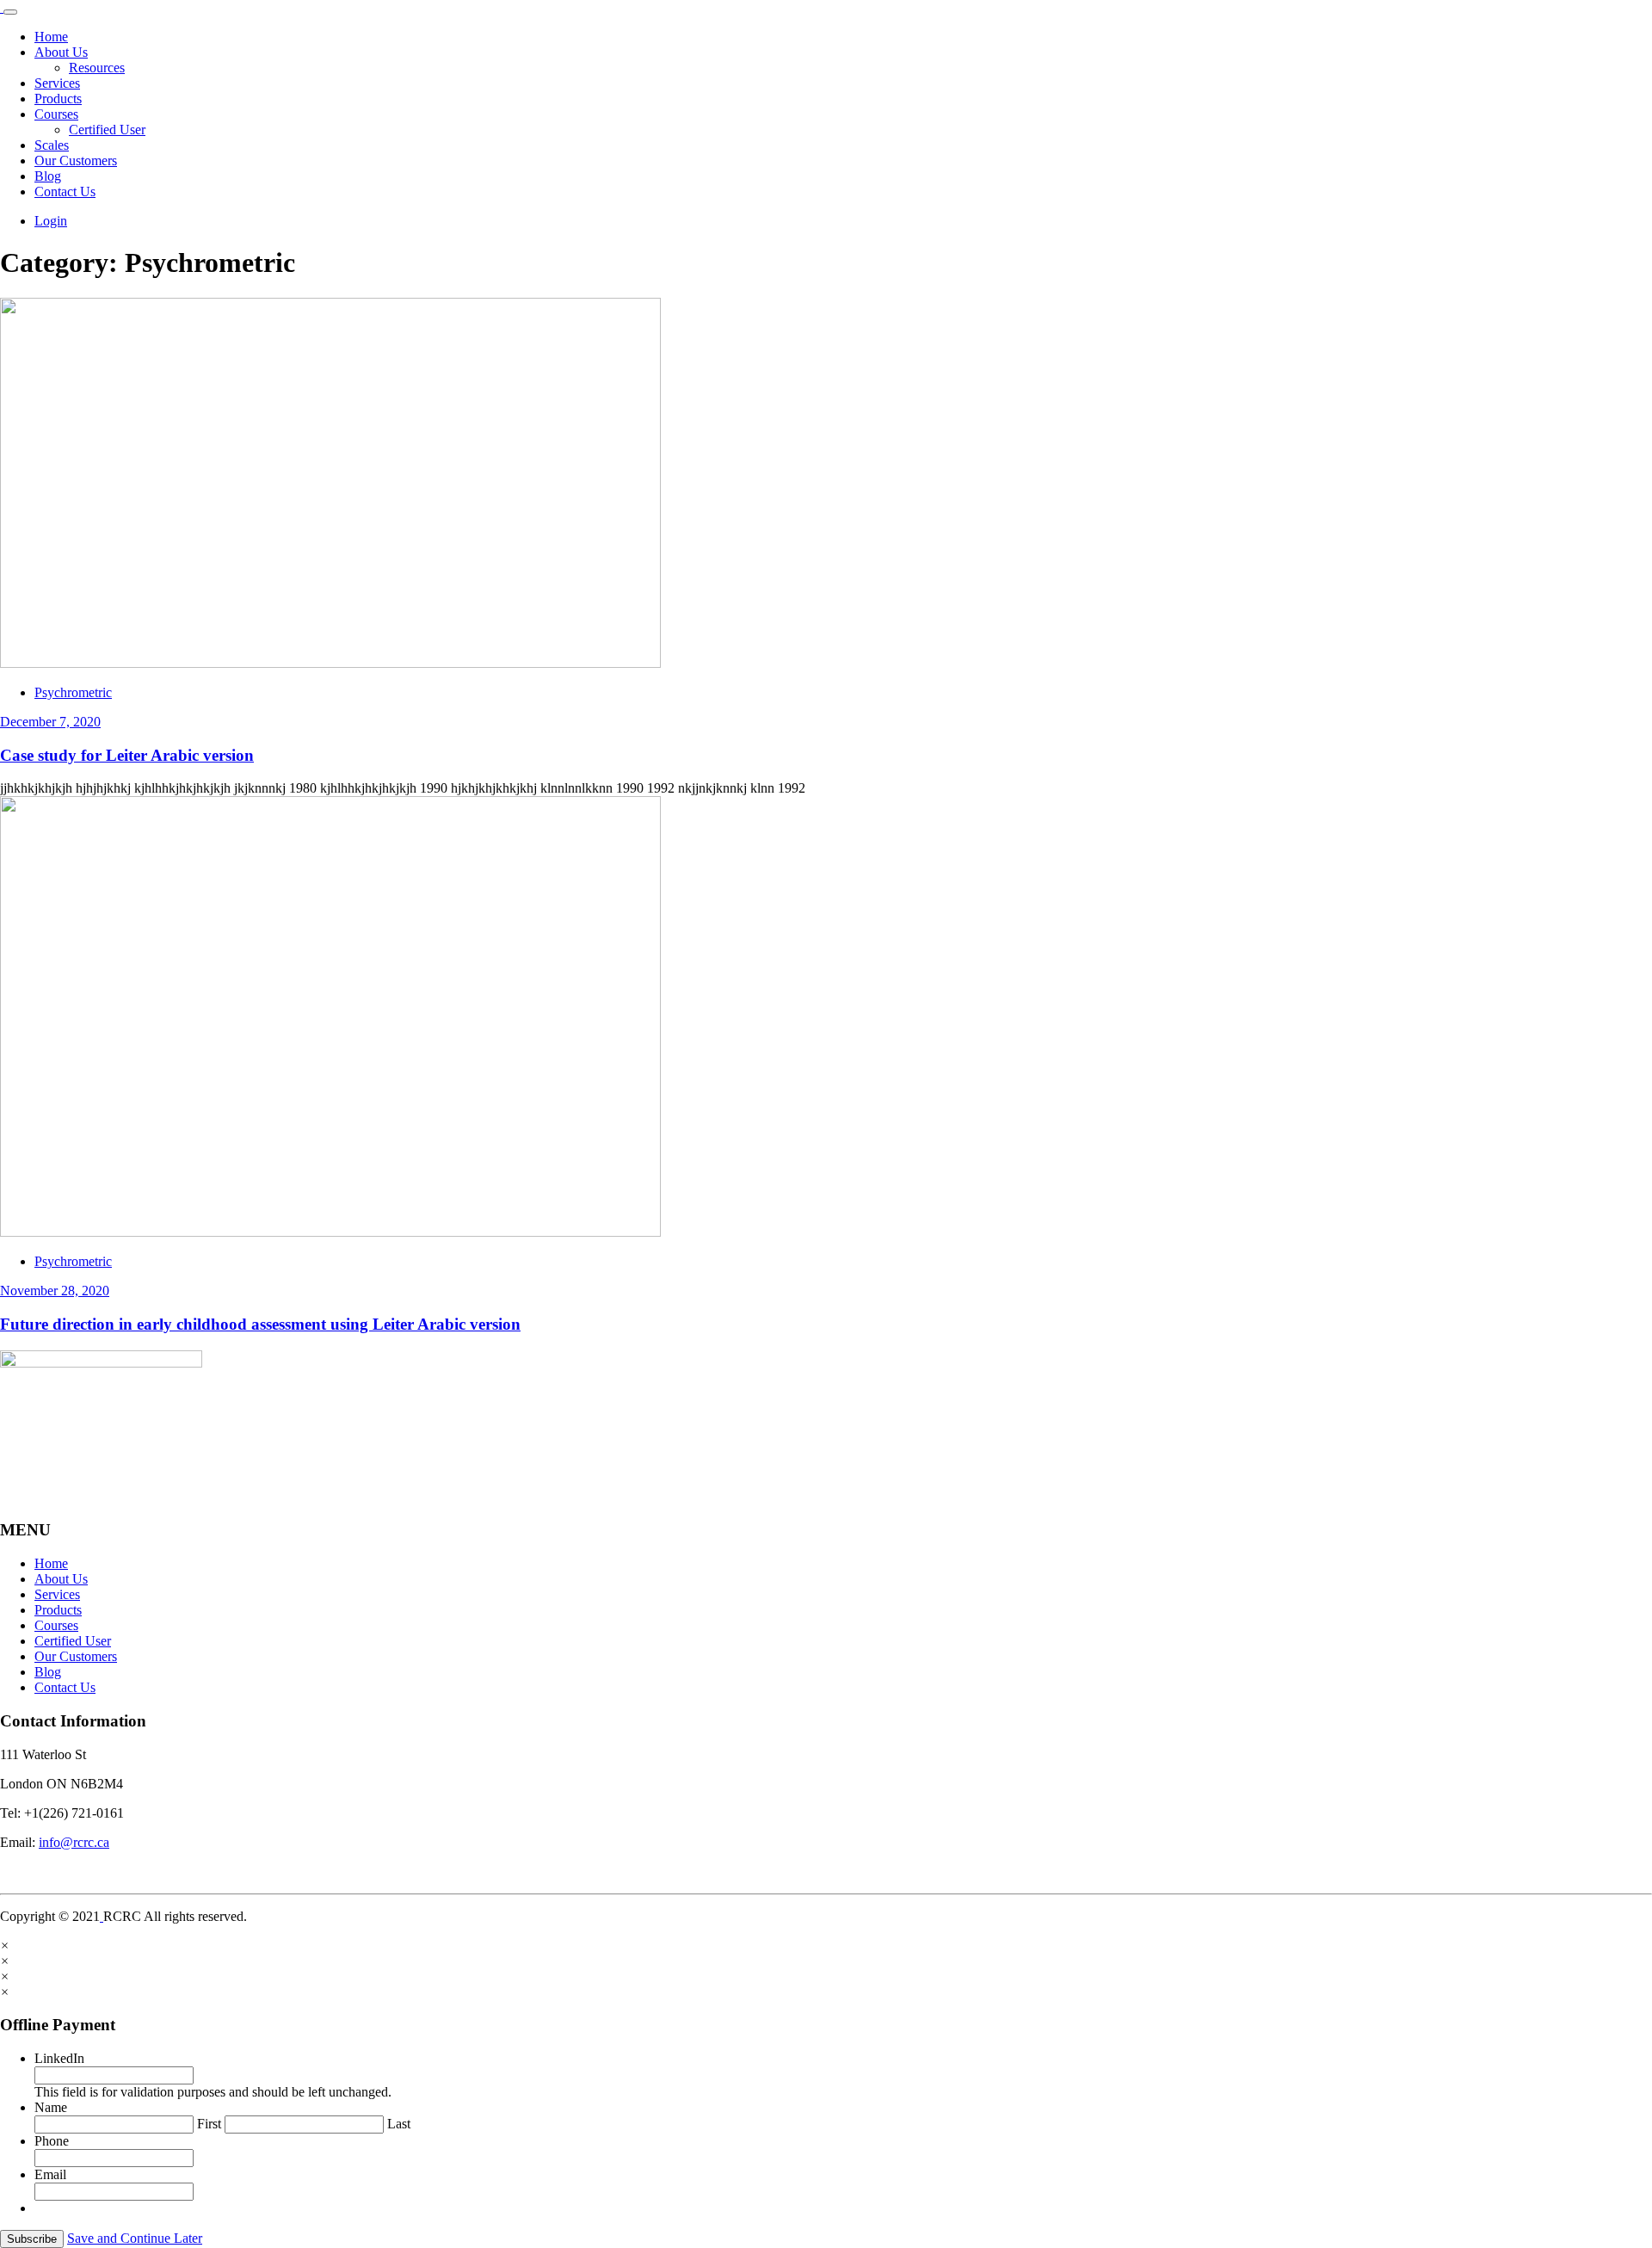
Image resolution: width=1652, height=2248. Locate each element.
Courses (56, 114)
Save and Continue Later (135, 2238)
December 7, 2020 (50, 722)
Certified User (107, 130)
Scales (52, 145)
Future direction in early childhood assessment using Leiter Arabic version (260, 1324)
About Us (61, 52)
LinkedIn (59, 2058)
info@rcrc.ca (74, 1842)
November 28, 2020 (55, 1291)
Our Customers (76, 161)
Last (399, 2124)
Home (51, 37)
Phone (52, 2141)
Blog (48, 176)
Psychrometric (73, 692)
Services (57, 83)
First (209, 2124)
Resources (97, 68)
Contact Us (65, 191)
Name (51, 2107)
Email (50, 2174)
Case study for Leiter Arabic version (127, 755)
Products (58, 99)
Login (51, 221)
